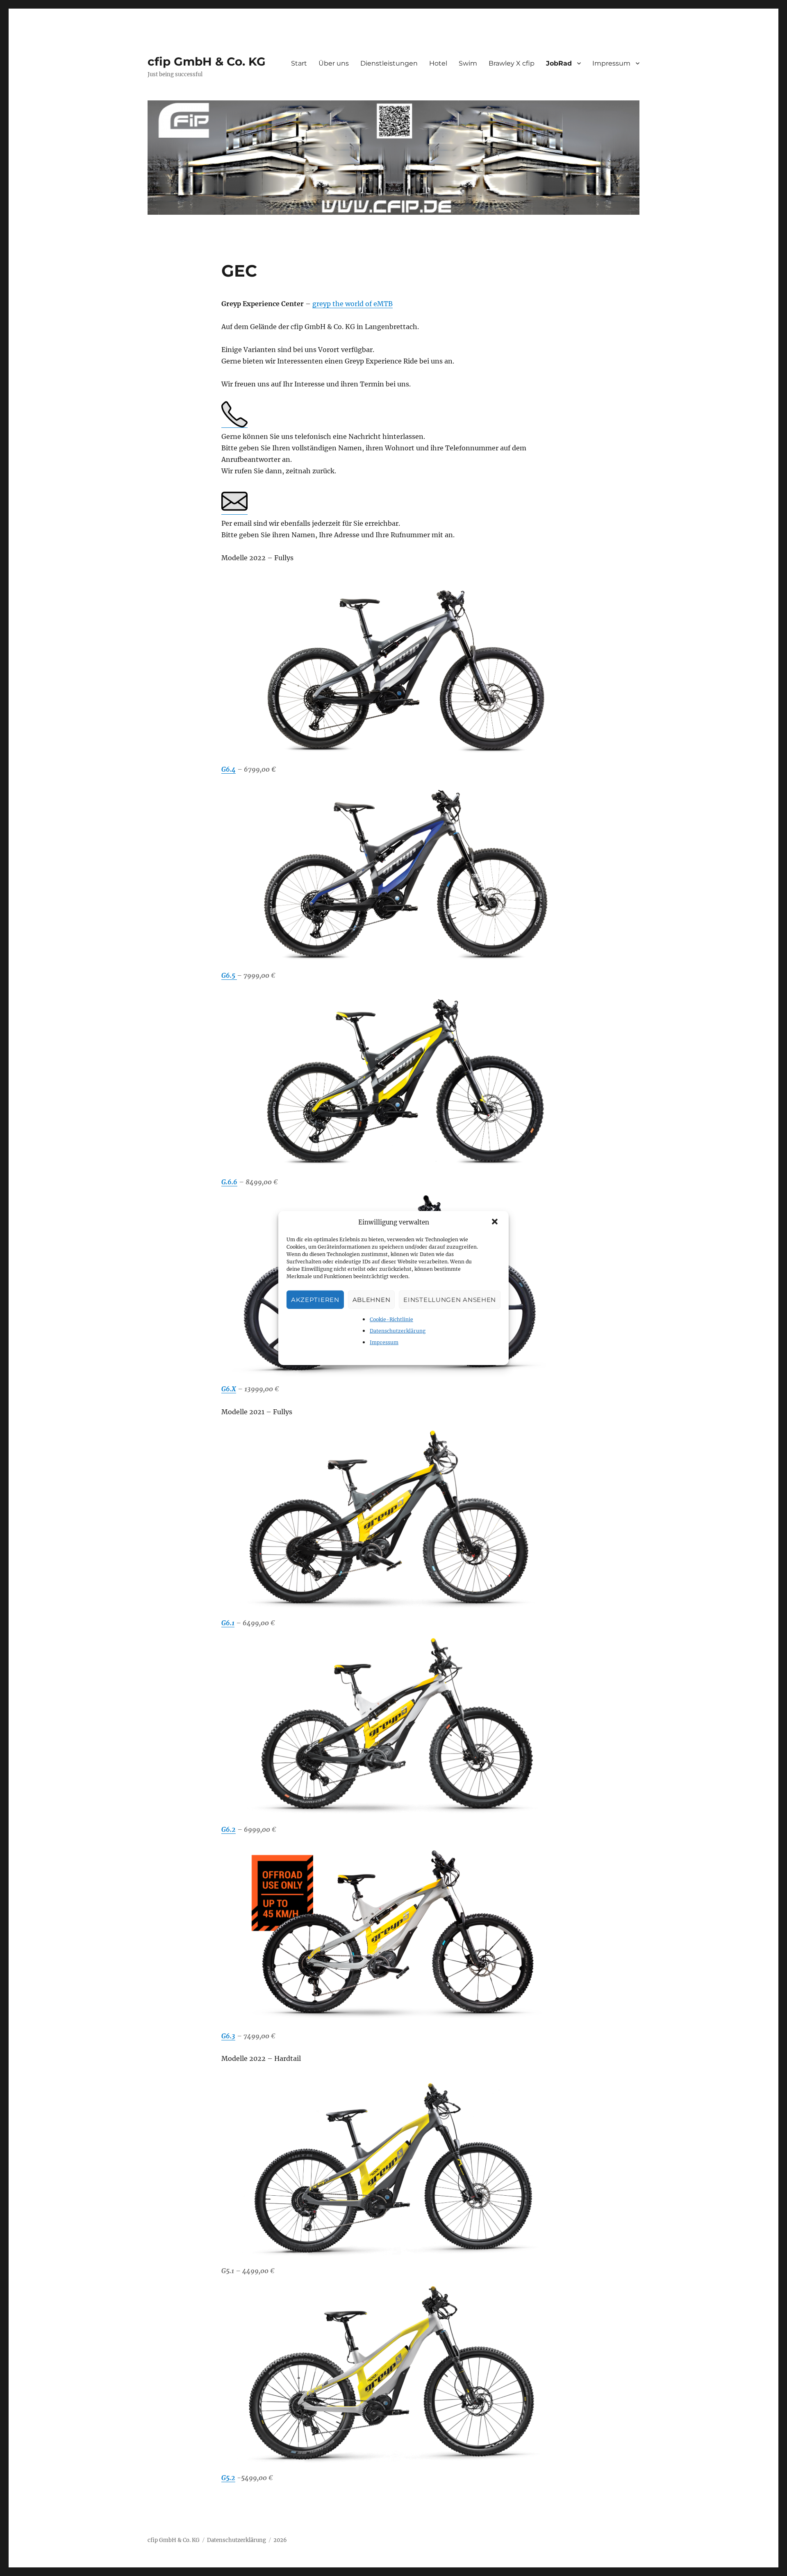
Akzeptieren (315, 1300)
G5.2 (228, 2478)
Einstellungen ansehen (450, 1300)
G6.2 (229, 1829)
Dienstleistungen (389, 63)
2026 (280, 2540)
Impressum (384, 1342)
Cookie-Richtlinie (391, 1319)
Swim (468, 63)
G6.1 (228, 1623)
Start (299, 63)
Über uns (334, 63)
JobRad (559, 63)
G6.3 (228, 2036)
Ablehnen (372, 1300)
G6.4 (229, 769)
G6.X (229, 1389)
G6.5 (229, 975)
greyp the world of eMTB (353, 304)
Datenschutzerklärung (398, 1331)
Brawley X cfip (512, 63)
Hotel (438, 63)
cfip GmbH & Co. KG (207, 61)
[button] (496, 1222)
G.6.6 (229, 1182)
